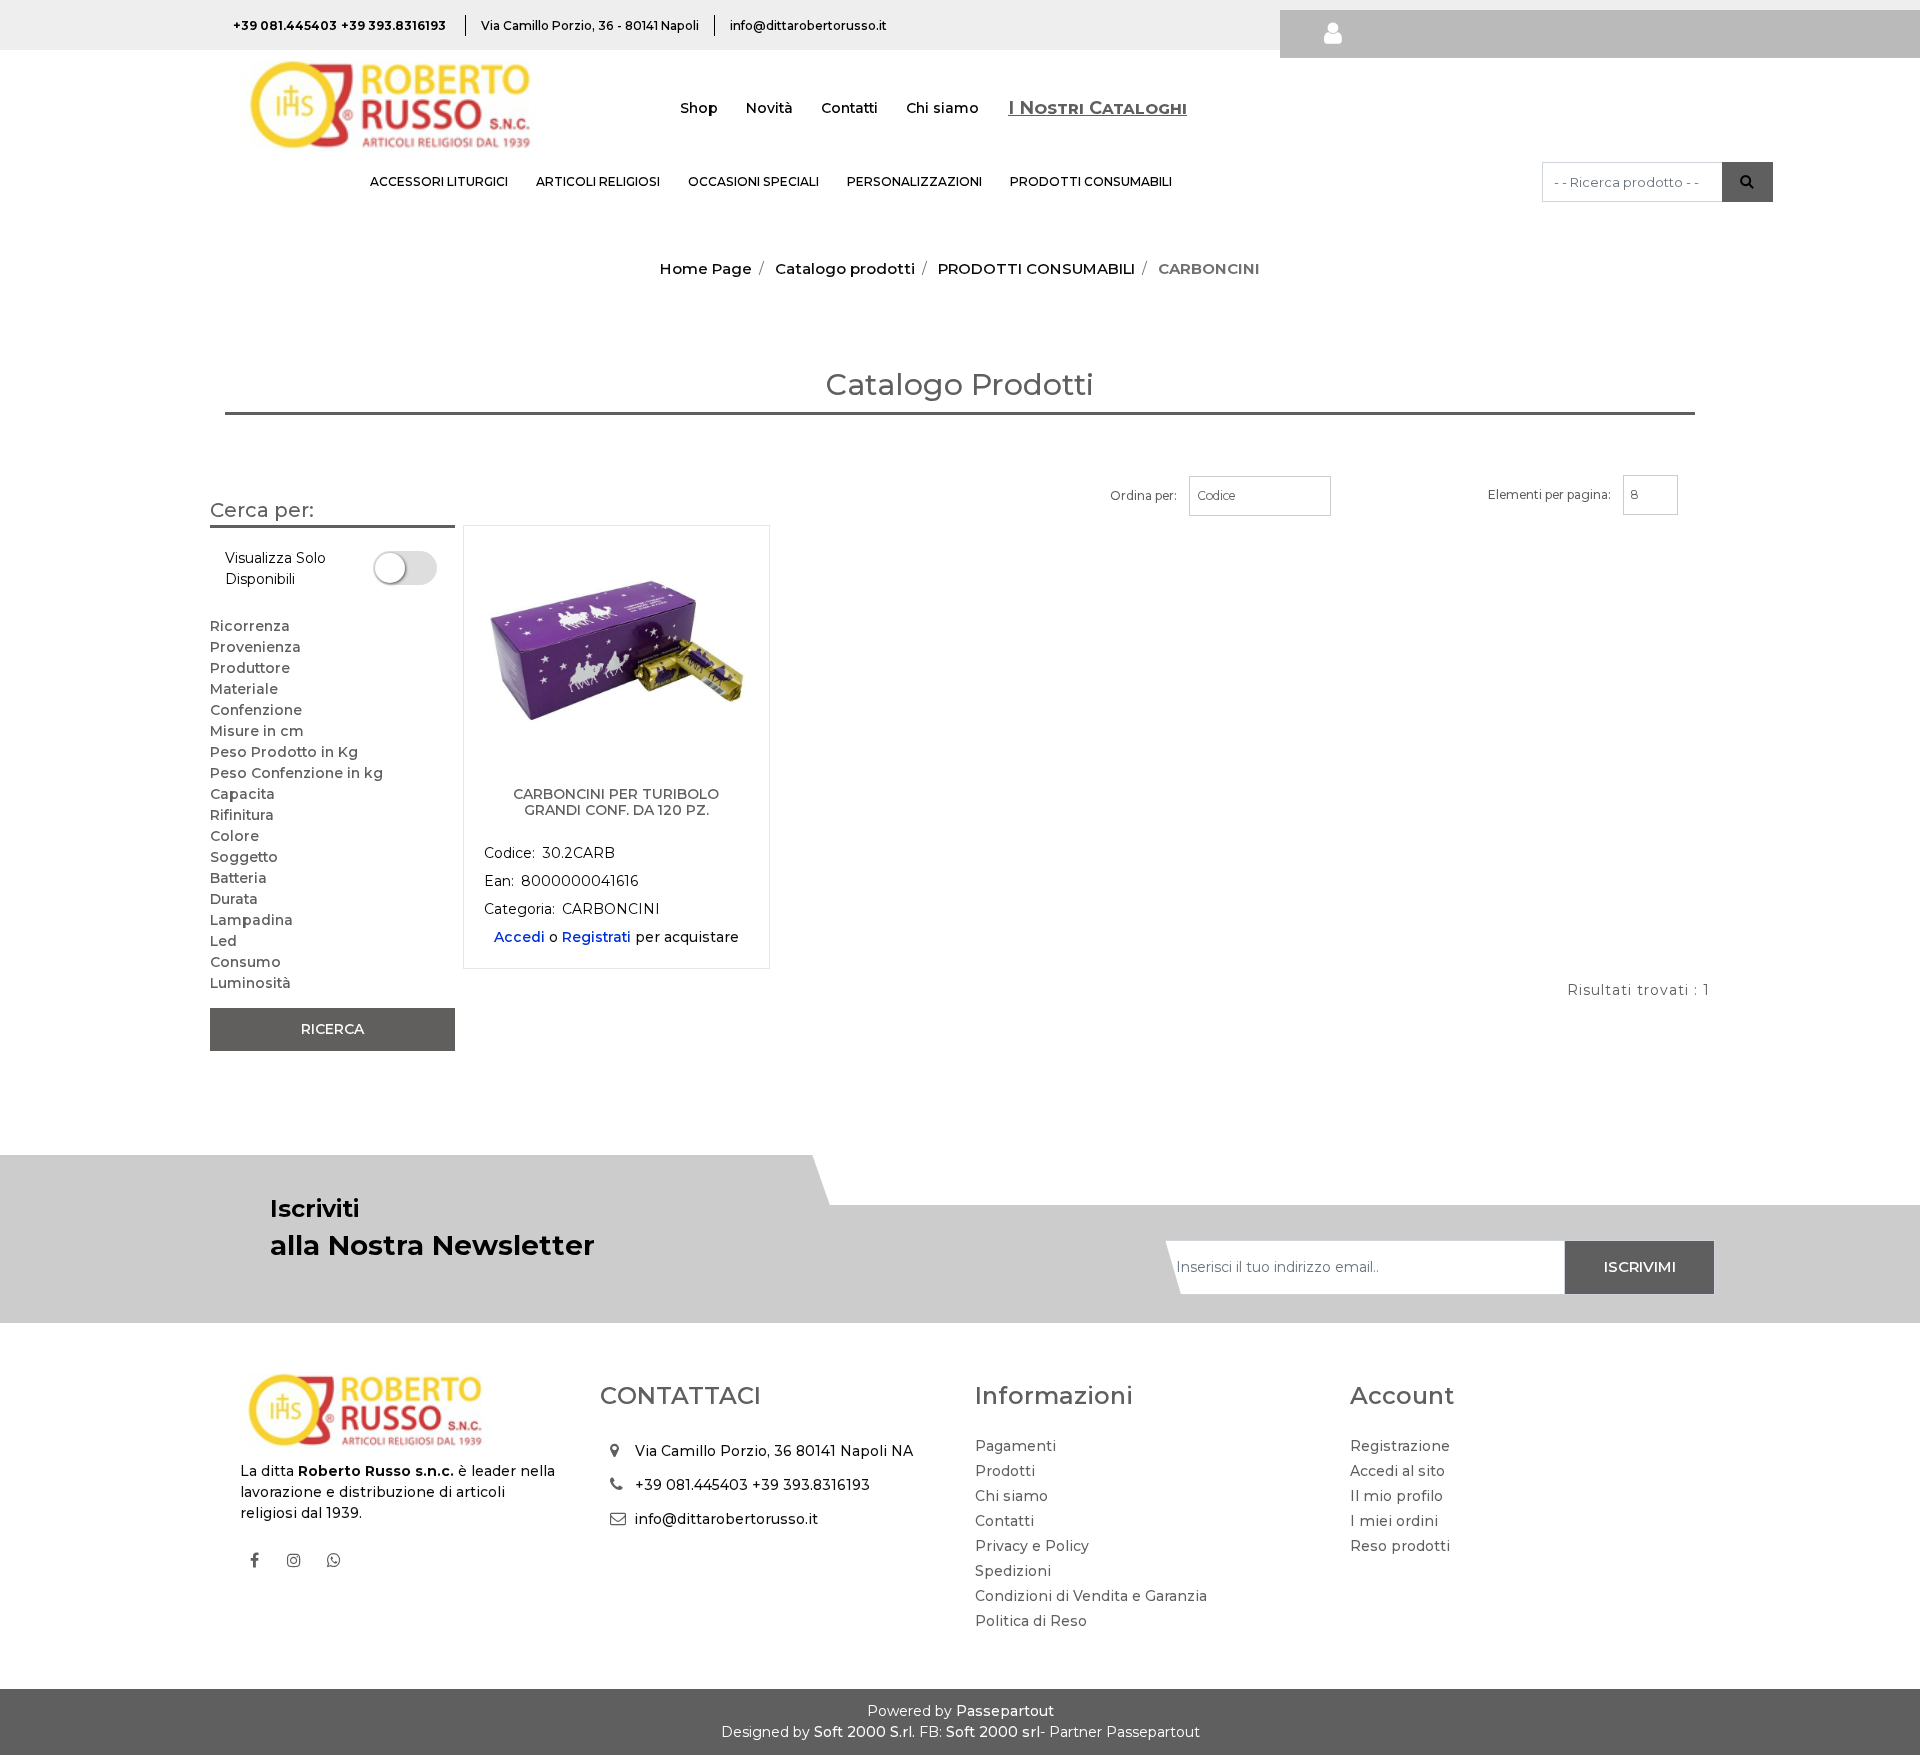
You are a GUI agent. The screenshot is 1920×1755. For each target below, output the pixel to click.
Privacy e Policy (1032, 1546)
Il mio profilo (1396, 1496)
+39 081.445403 (691, 1485)
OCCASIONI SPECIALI (753, 181)
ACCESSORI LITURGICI (439, 181)
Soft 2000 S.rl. (864, 1732)
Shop (699, 108)
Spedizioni (1013, 1571)
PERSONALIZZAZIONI (914, 181)
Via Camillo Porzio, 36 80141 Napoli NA (774, 1451)
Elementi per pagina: (1549, 494)
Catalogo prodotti (845, 268)
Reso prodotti (1400, 1546)
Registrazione (1400, 1446)
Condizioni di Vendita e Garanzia (1091, 1596)
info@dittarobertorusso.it (726, 1519)
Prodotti (1005, 1471)
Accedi (519, 937)
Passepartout (1005, 1711)
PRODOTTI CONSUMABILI (1091, 181)
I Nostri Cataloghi (1097, 108)
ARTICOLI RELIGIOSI (598, 181)
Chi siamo (942, 108)
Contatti (849, 108)
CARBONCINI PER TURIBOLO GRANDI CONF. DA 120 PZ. (616, 803)
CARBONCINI (1209, 268)
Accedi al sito (1397, 1471)
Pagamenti (1015, 1446)
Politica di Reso (1031, 1621)
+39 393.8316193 (811, 1485)
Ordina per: (1143, 495)
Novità (769, 108)
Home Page (706, 268)
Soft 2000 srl (993, 1732)
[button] (1747, 182)
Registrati (596, 937)
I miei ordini (1394, 1521)
